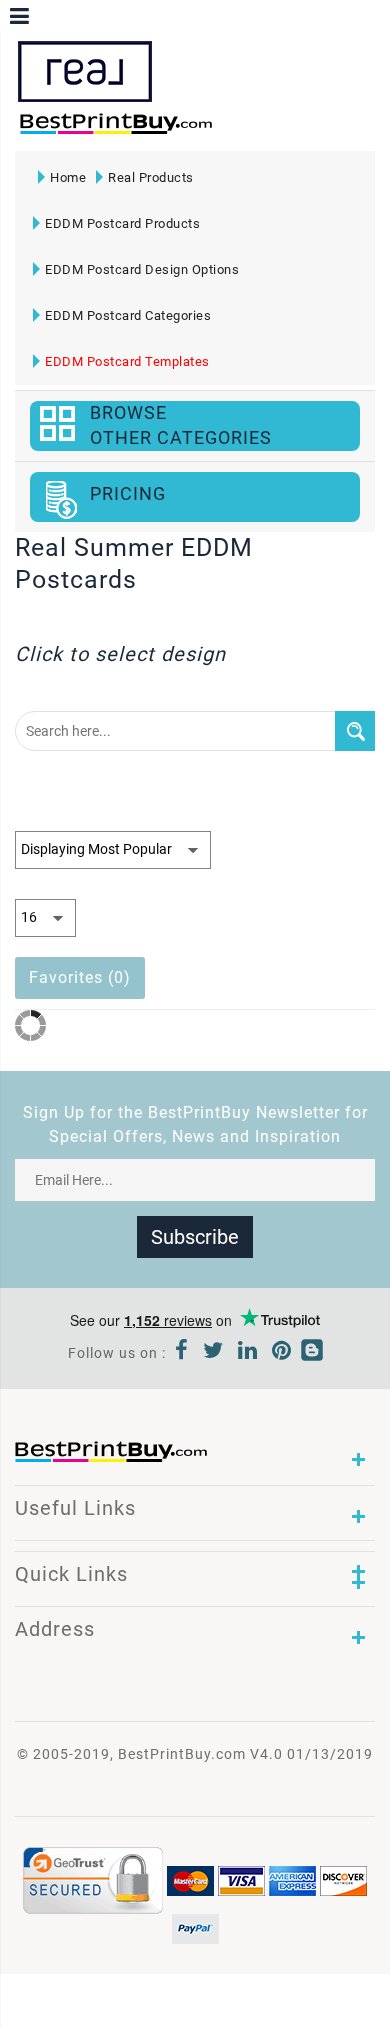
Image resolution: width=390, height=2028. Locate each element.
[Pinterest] (282, 1353)
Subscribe (195, 1237)
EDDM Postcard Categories (128, 315)
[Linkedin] (248, 1353)
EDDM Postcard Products (122, 223)
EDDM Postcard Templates (127, 361)
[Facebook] (182, 1353)
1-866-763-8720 (246, 130)
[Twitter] (213, 1353)
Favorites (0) (80, 977)
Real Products (151, 177)
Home (68, 177)
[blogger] (312, 1353)
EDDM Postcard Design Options (142, 269)
